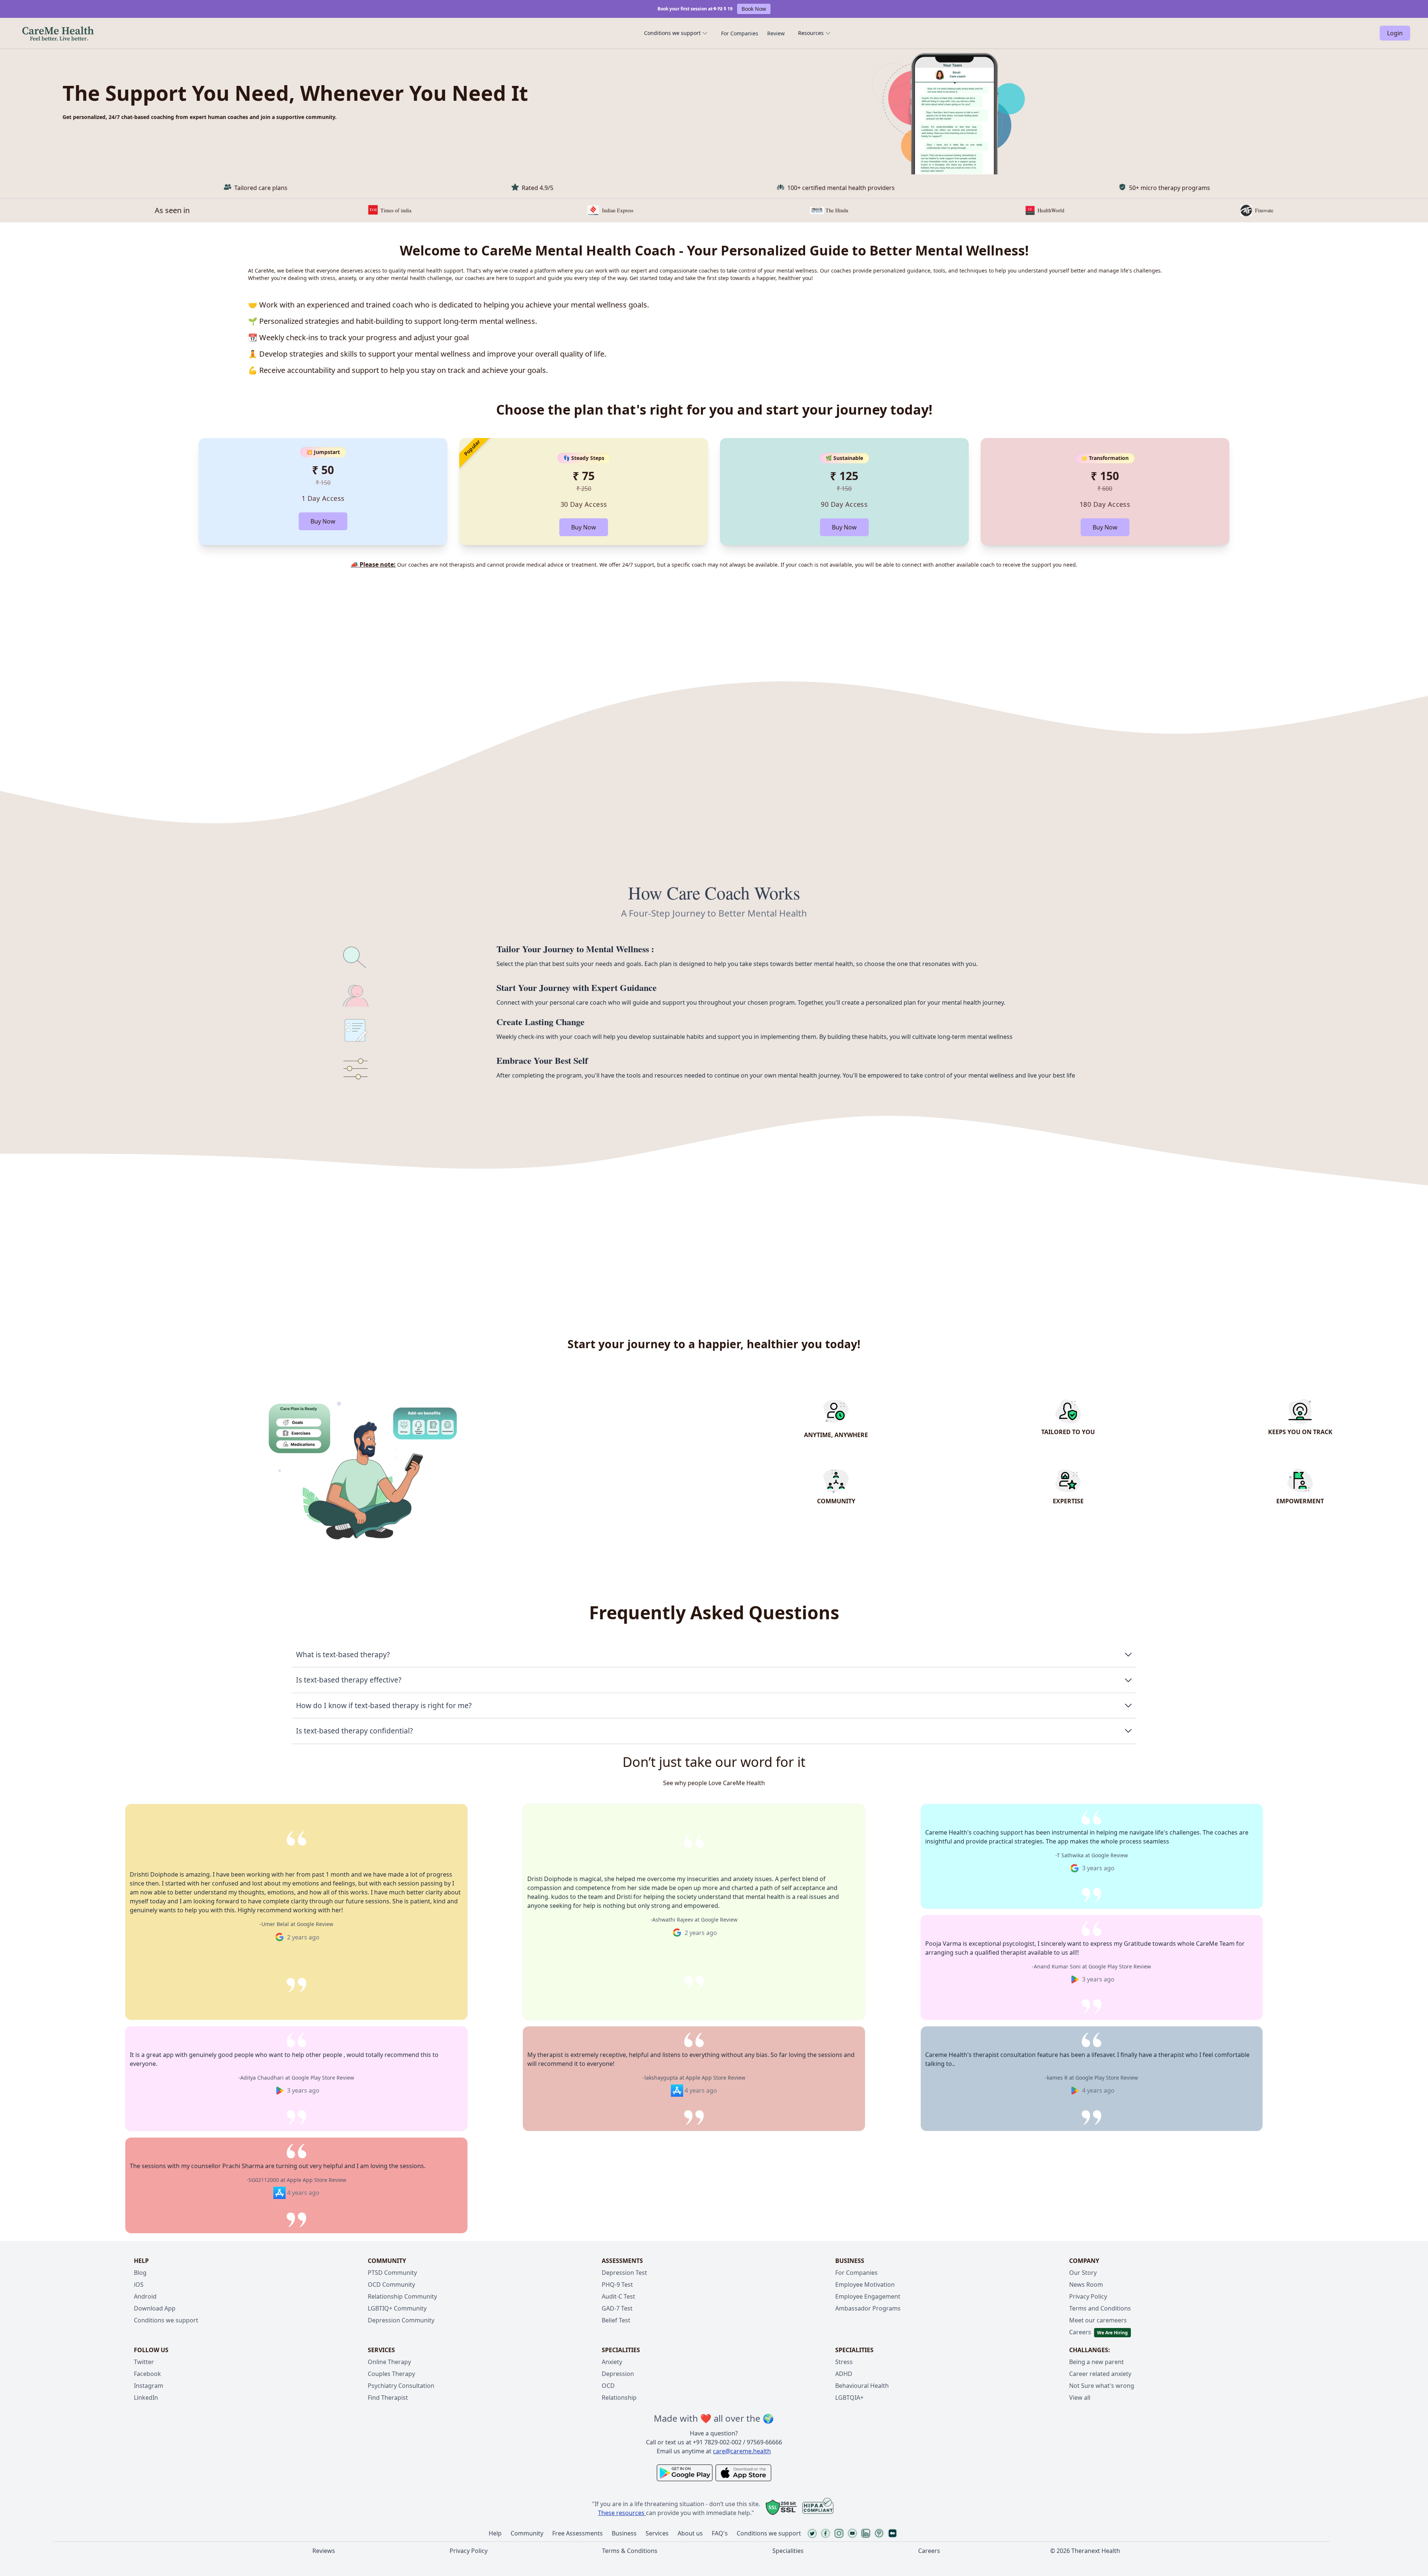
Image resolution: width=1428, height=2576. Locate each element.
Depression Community (401, 2320)
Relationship (619, 2398)
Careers (1080, 2332)
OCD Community (391, 2284)
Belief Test (616, 2320)
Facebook (147, 2374)
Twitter (144, 2362)
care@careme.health (742, 2451)
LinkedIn (146, 2398)
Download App (155, 2308)
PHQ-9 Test (617, 2284)
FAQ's (720, 2533)
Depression (618, 2374)
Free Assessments (578, 2533)
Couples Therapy (391, 2374)
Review (776, 33)
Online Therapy (389, 2362)
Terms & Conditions (630, 2551)
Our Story (1083, 2273)
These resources (621, 2513)
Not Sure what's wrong (1102, 2386)
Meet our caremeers (1098, 2320)
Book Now (754, 9)
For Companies (740, 33)
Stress (844, 2362)
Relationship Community (402, 2296)
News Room (1086, 2284)
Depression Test (624, 2273)
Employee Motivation (865, 2284)
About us (690, 2533)
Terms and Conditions (1100, 2308)
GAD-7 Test (617, 2308)
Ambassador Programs (868, 2308)
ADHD (844, 2374)
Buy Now (323, 521)
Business (624, 2533)
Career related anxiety (1100, 2374)
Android (145, 2296)
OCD (608, 2386)
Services (657, 2533)
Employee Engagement (868, 2296)
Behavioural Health (862, 2386)
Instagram (149, 2386)
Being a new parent (1096, 2362)
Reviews (324, 2551)
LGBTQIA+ (849, 2398)
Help (495, 2533)
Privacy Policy (1088, 2296)
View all (1080, 2398)
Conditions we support (672, 33)
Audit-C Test (618, 2296)
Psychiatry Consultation (401, 2386)
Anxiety (612, 2362)
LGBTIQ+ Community (397, 2308)
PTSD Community (392, 2273)
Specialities (788, 2551)
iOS (139, 2284)
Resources (811, 33)
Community (527, 2533)
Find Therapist (388, 2398)
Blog (140, 2273)
